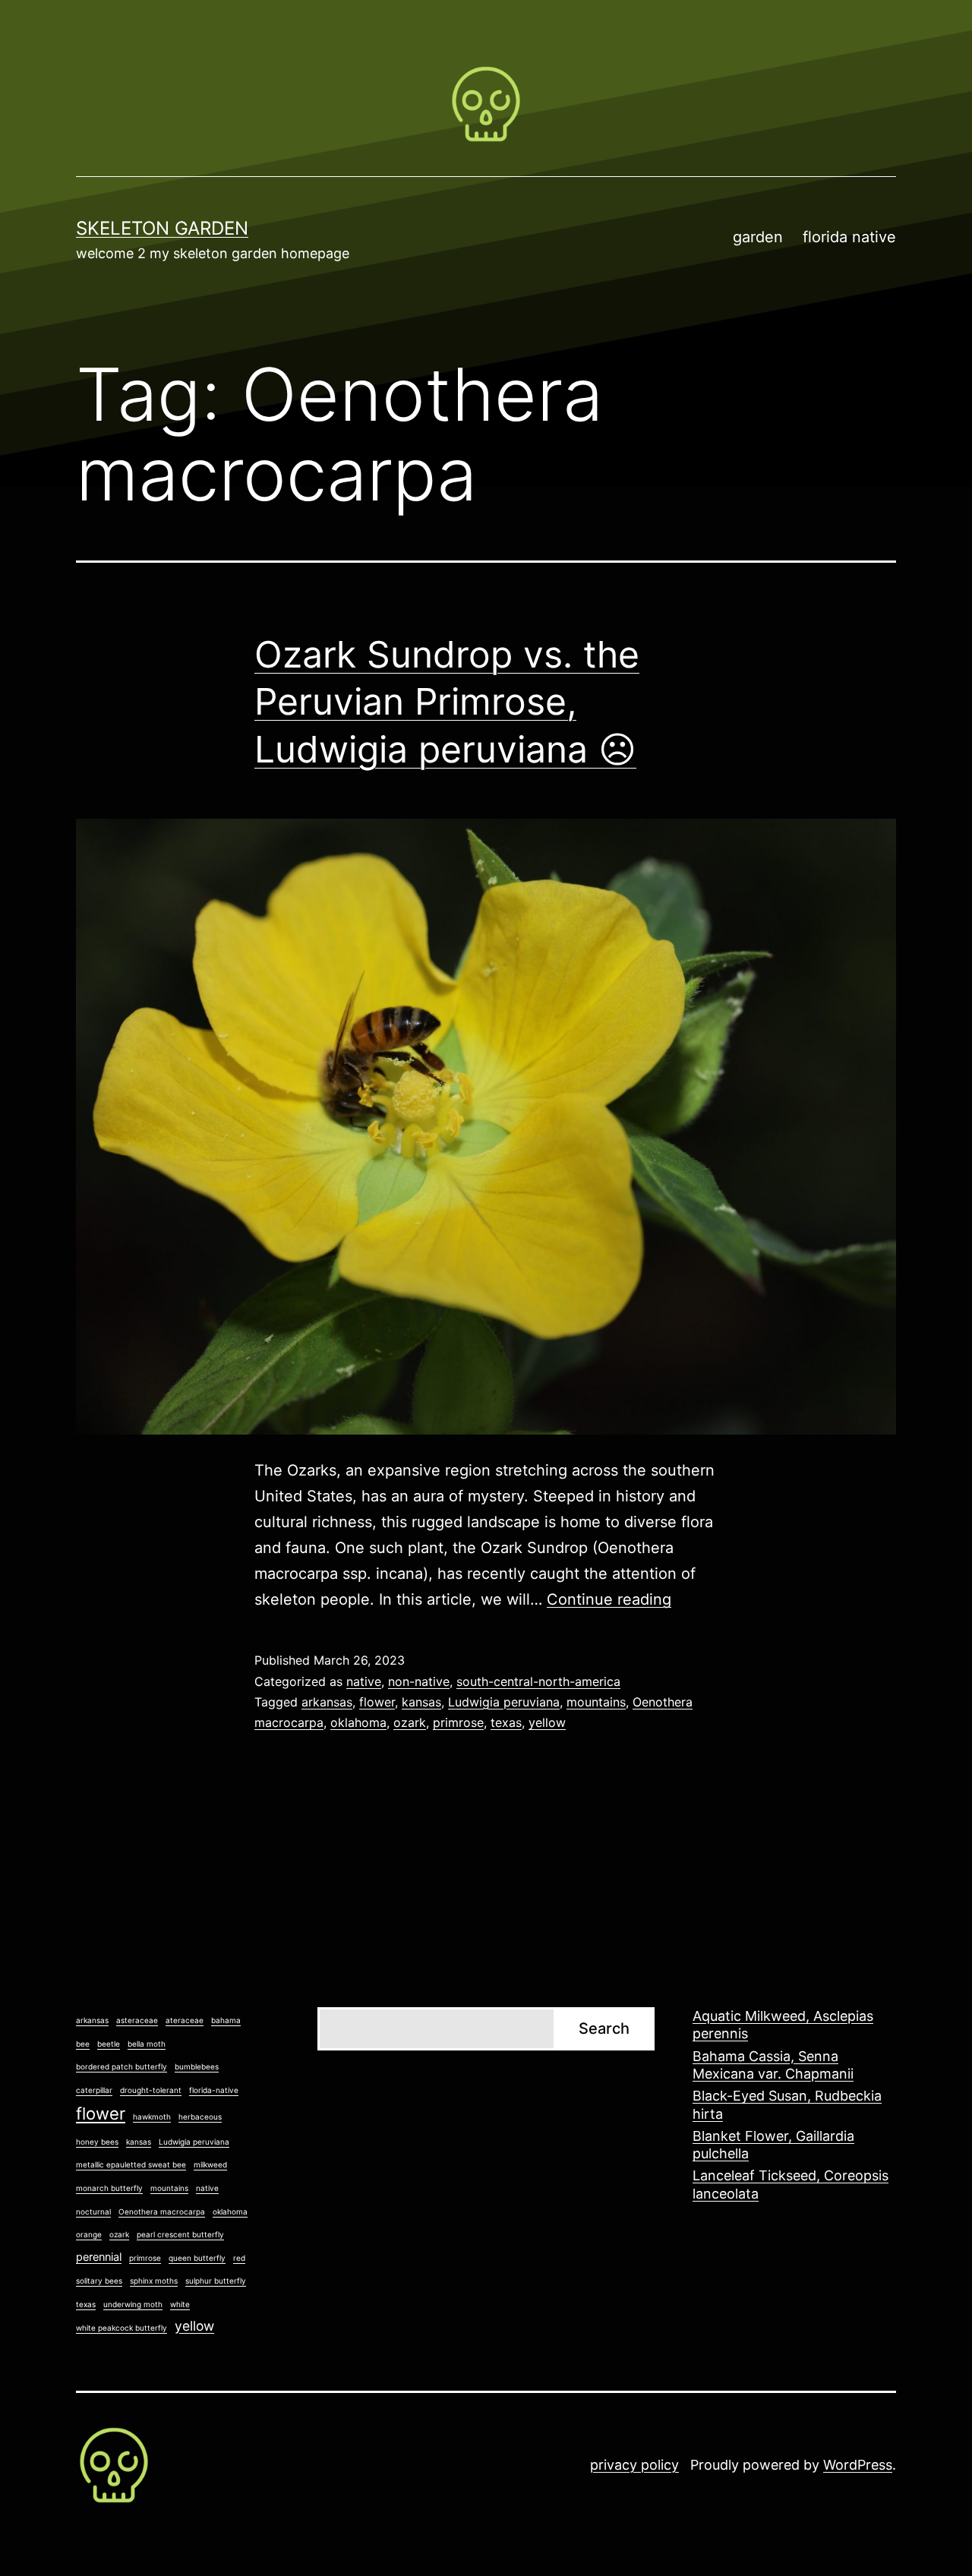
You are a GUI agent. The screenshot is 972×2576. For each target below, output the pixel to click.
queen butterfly (197, 2258)
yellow (547, 1722)
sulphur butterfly (216, 2281)
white (180, 2304)
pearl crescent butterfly (180, 2234)
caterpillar (94, 2090)
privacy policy (634, 2465)
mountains (596, 1702)
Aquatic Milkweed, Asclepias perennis (783, 2025)
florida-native (214, 2090)
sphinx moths (154, 2281)
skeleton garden (162, 228)
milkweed (210, 2164)
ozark (410, 1722)
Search (604, 2028)
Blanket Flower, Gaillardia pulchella (773, 2145)
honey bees (97, 2142)
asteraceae (137, 2020)
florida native (849, 237)
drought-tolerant (151, 2090)
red (239, 2258)
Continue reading (609, 1599)
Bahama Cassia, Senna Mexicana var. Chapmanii (773, 2065)
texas (506, 1722)
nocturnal (93, 2211)
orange (89, 2234)
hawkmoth (152, 2117)
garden (758, 237)
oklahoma (358, 1722)
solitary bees (99, 2281)
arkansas (327, 1702)
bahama (226, 2020)
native (364, 1681)
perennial (99, 2257)
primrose (458, 1722)
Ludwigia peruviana (504, 1702)
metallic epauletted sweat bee (131, 2164)
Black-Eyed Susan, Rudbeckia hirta (787, 2104)
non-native (419, 1681)
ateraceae (185, 2020)
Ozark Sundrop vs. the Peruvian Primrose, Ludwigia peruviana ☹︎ (447, 702)
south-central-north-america (538, 1681)
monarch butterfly (109, 2188)
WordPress (858, 2465)
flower (377, 1702)
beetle (109, 2044)
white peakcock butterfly (121, 2328)
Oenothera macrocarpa (162, 2211)
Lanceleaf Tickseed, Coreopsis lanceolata (791, 2184)
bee (83, 2044)
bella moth (147, 2044)
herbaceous (200, 2117)
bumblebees (197, 2066)
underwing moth (133, 2304)
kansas (421, 1702)
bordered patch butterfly (121, 2066)
